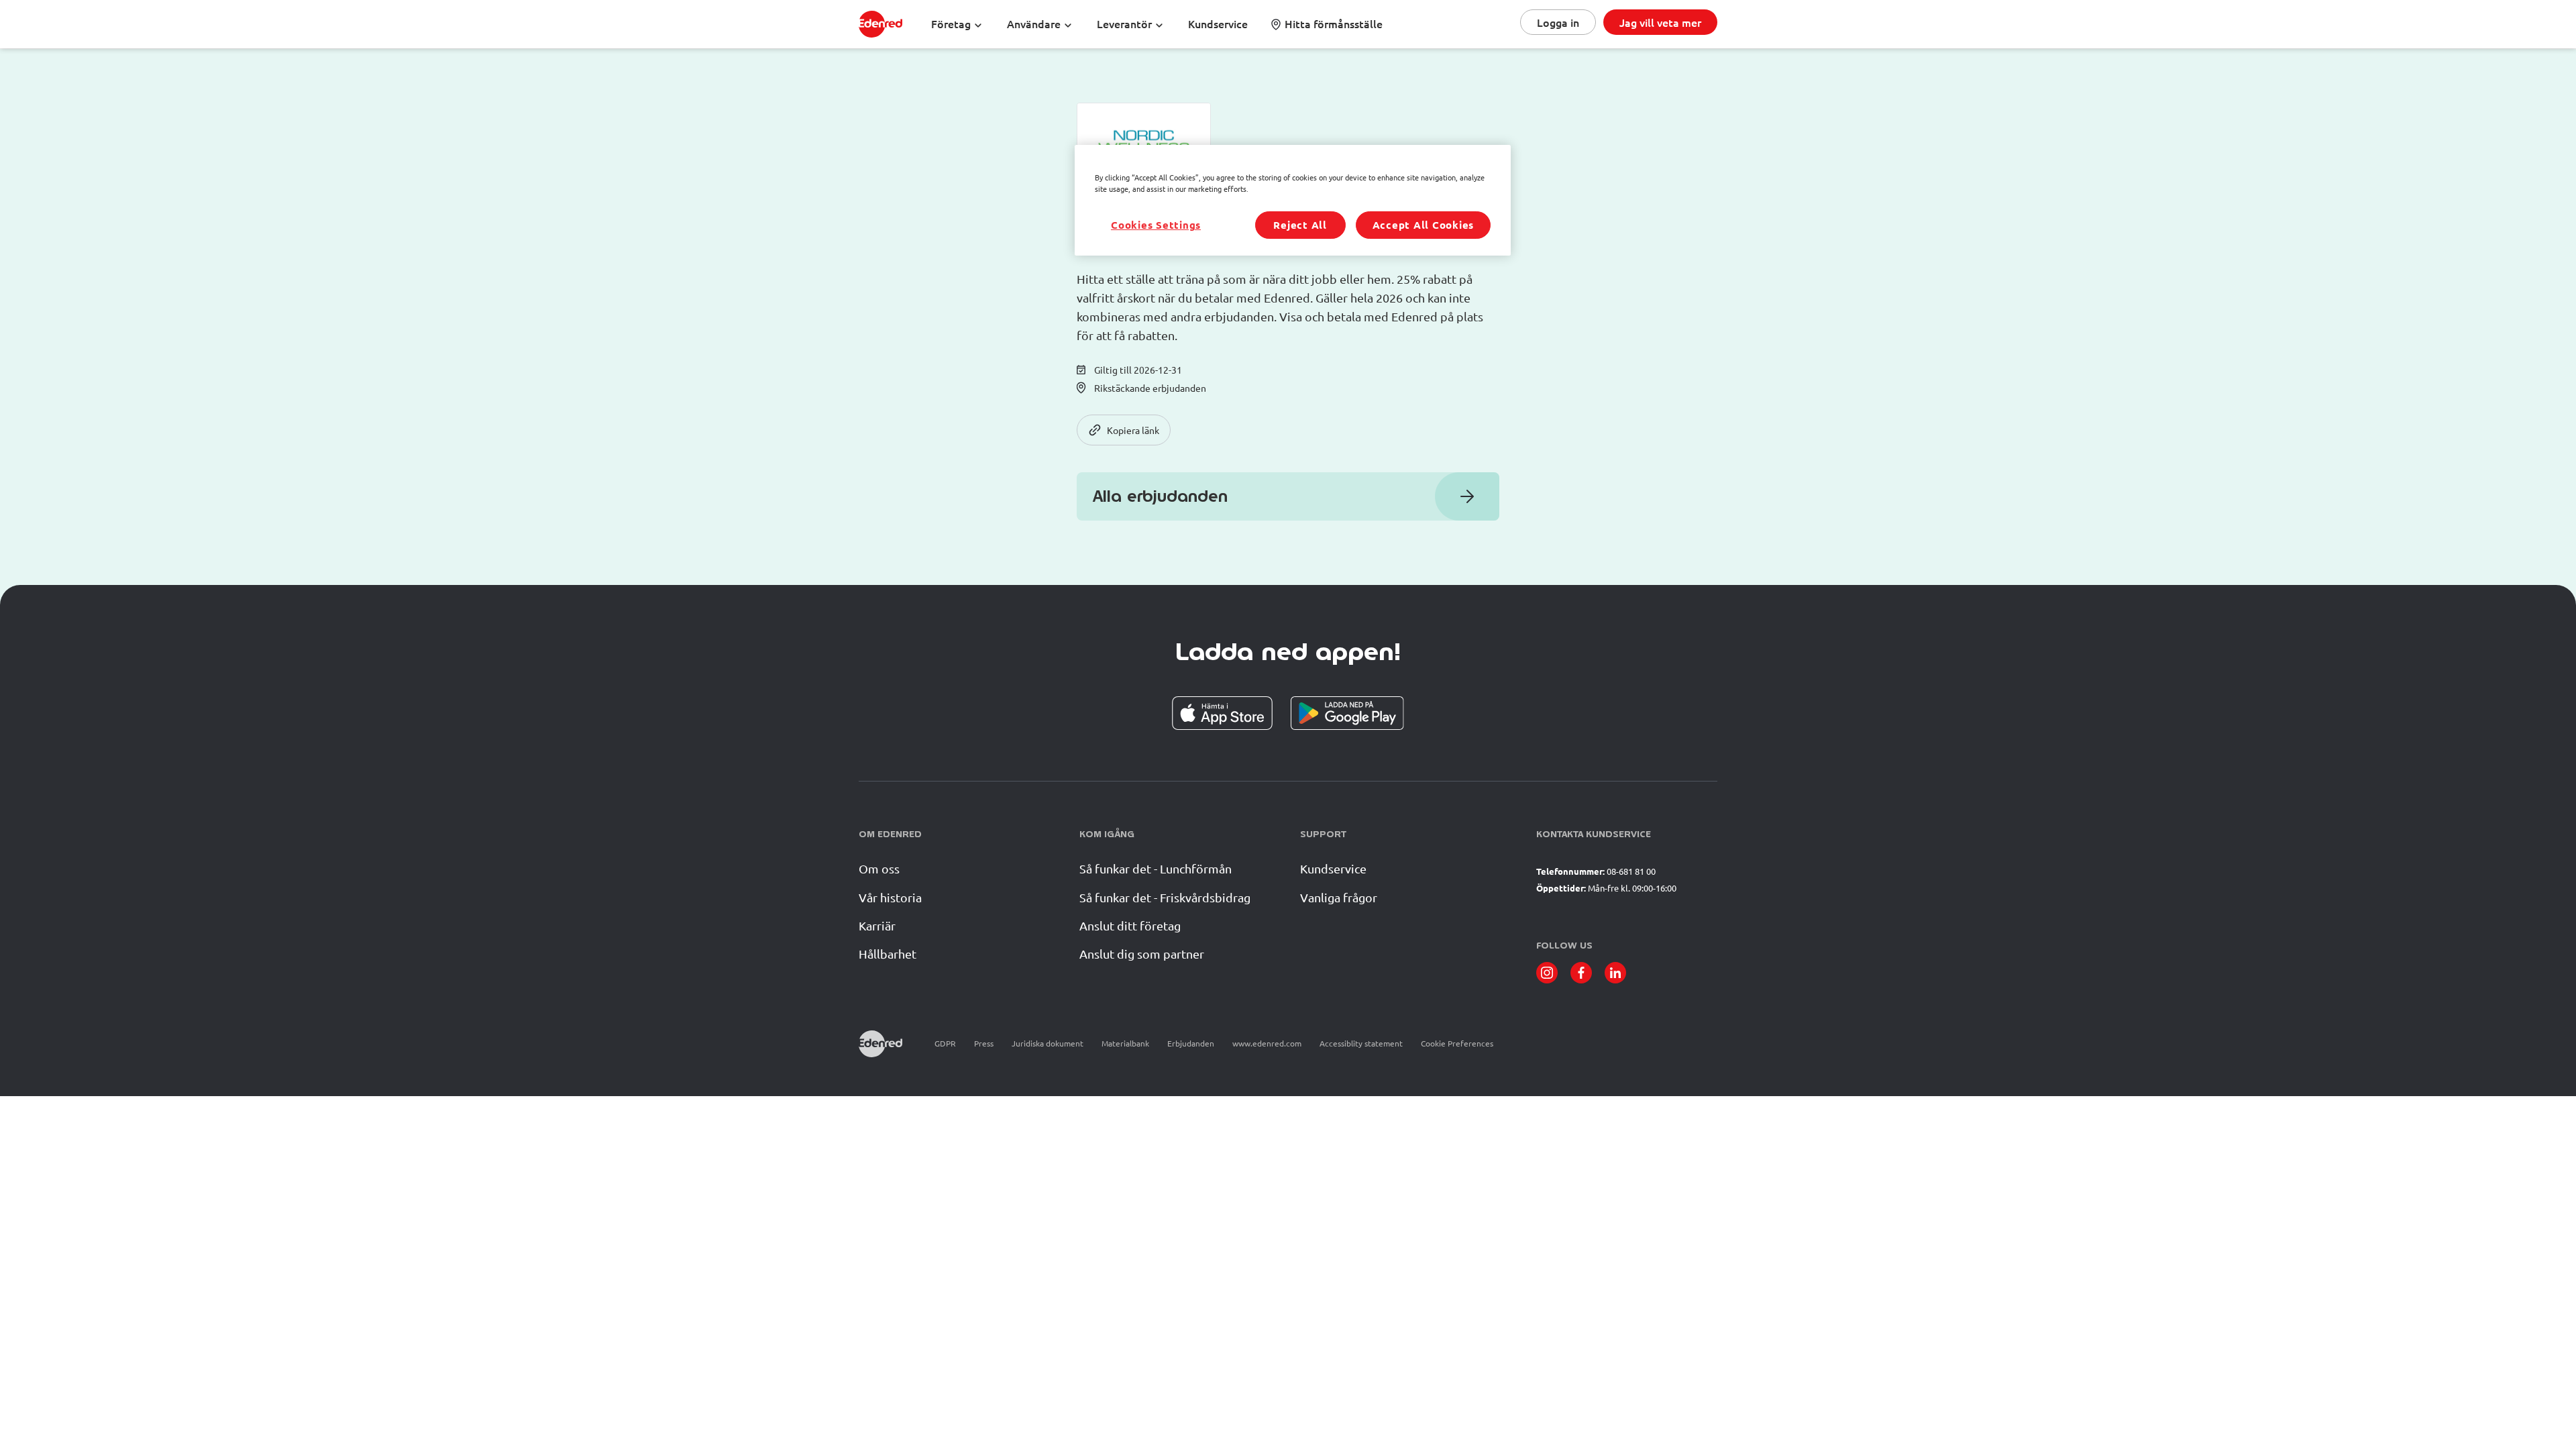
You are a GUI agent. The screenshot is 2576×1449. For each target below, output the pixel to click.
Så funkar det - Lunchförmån (1156, 868)
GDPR (945, 1043)
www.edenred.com (1267, 1043)
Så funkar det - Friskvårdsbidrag (1165, 897)
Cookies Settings (1156, 225)
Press (984, 1043)
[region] (1293, 200)
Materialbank (1125, 1043)
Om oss (879, 868)
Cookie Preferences (1457, 1043)
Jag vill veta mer (1660, 22)
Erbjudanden (1191, 1043)
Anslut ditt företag (1130, 925)
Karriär (877, 925)
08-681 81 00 (1631, 871)
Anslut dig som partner (1142, 954)
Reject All (1300, 225)
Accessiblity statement (1361, 1043)
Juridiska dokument (1048, 1043)
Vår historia (890, 897)
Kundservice (1333, 868)
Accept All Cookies (1424, 225)
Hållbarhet (888, 954)
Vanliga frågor (1339, 897)
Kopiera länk (1133, 430)
